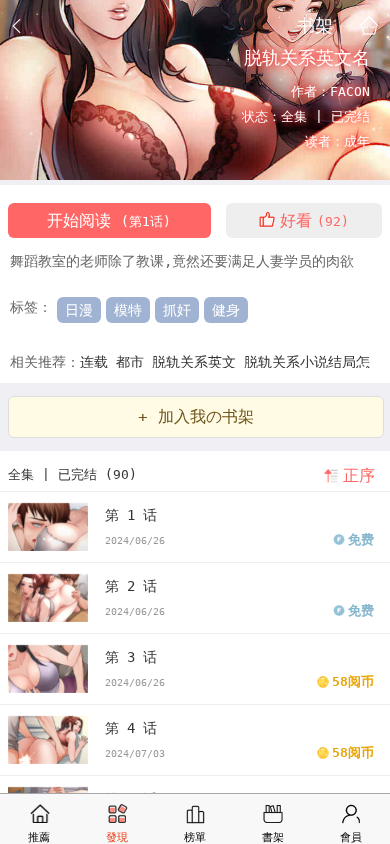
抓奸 (177, 310)
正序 (359, 475)
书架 (315, 25)
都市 (134, 362)
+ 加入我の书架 (196, 416)
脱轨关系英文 (198, 362)
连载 (98, 362)
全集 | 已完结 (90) (72, 474)
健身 (226, 310)
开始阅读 (109, 220)
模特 (128, 310)
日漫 (79, 310)
